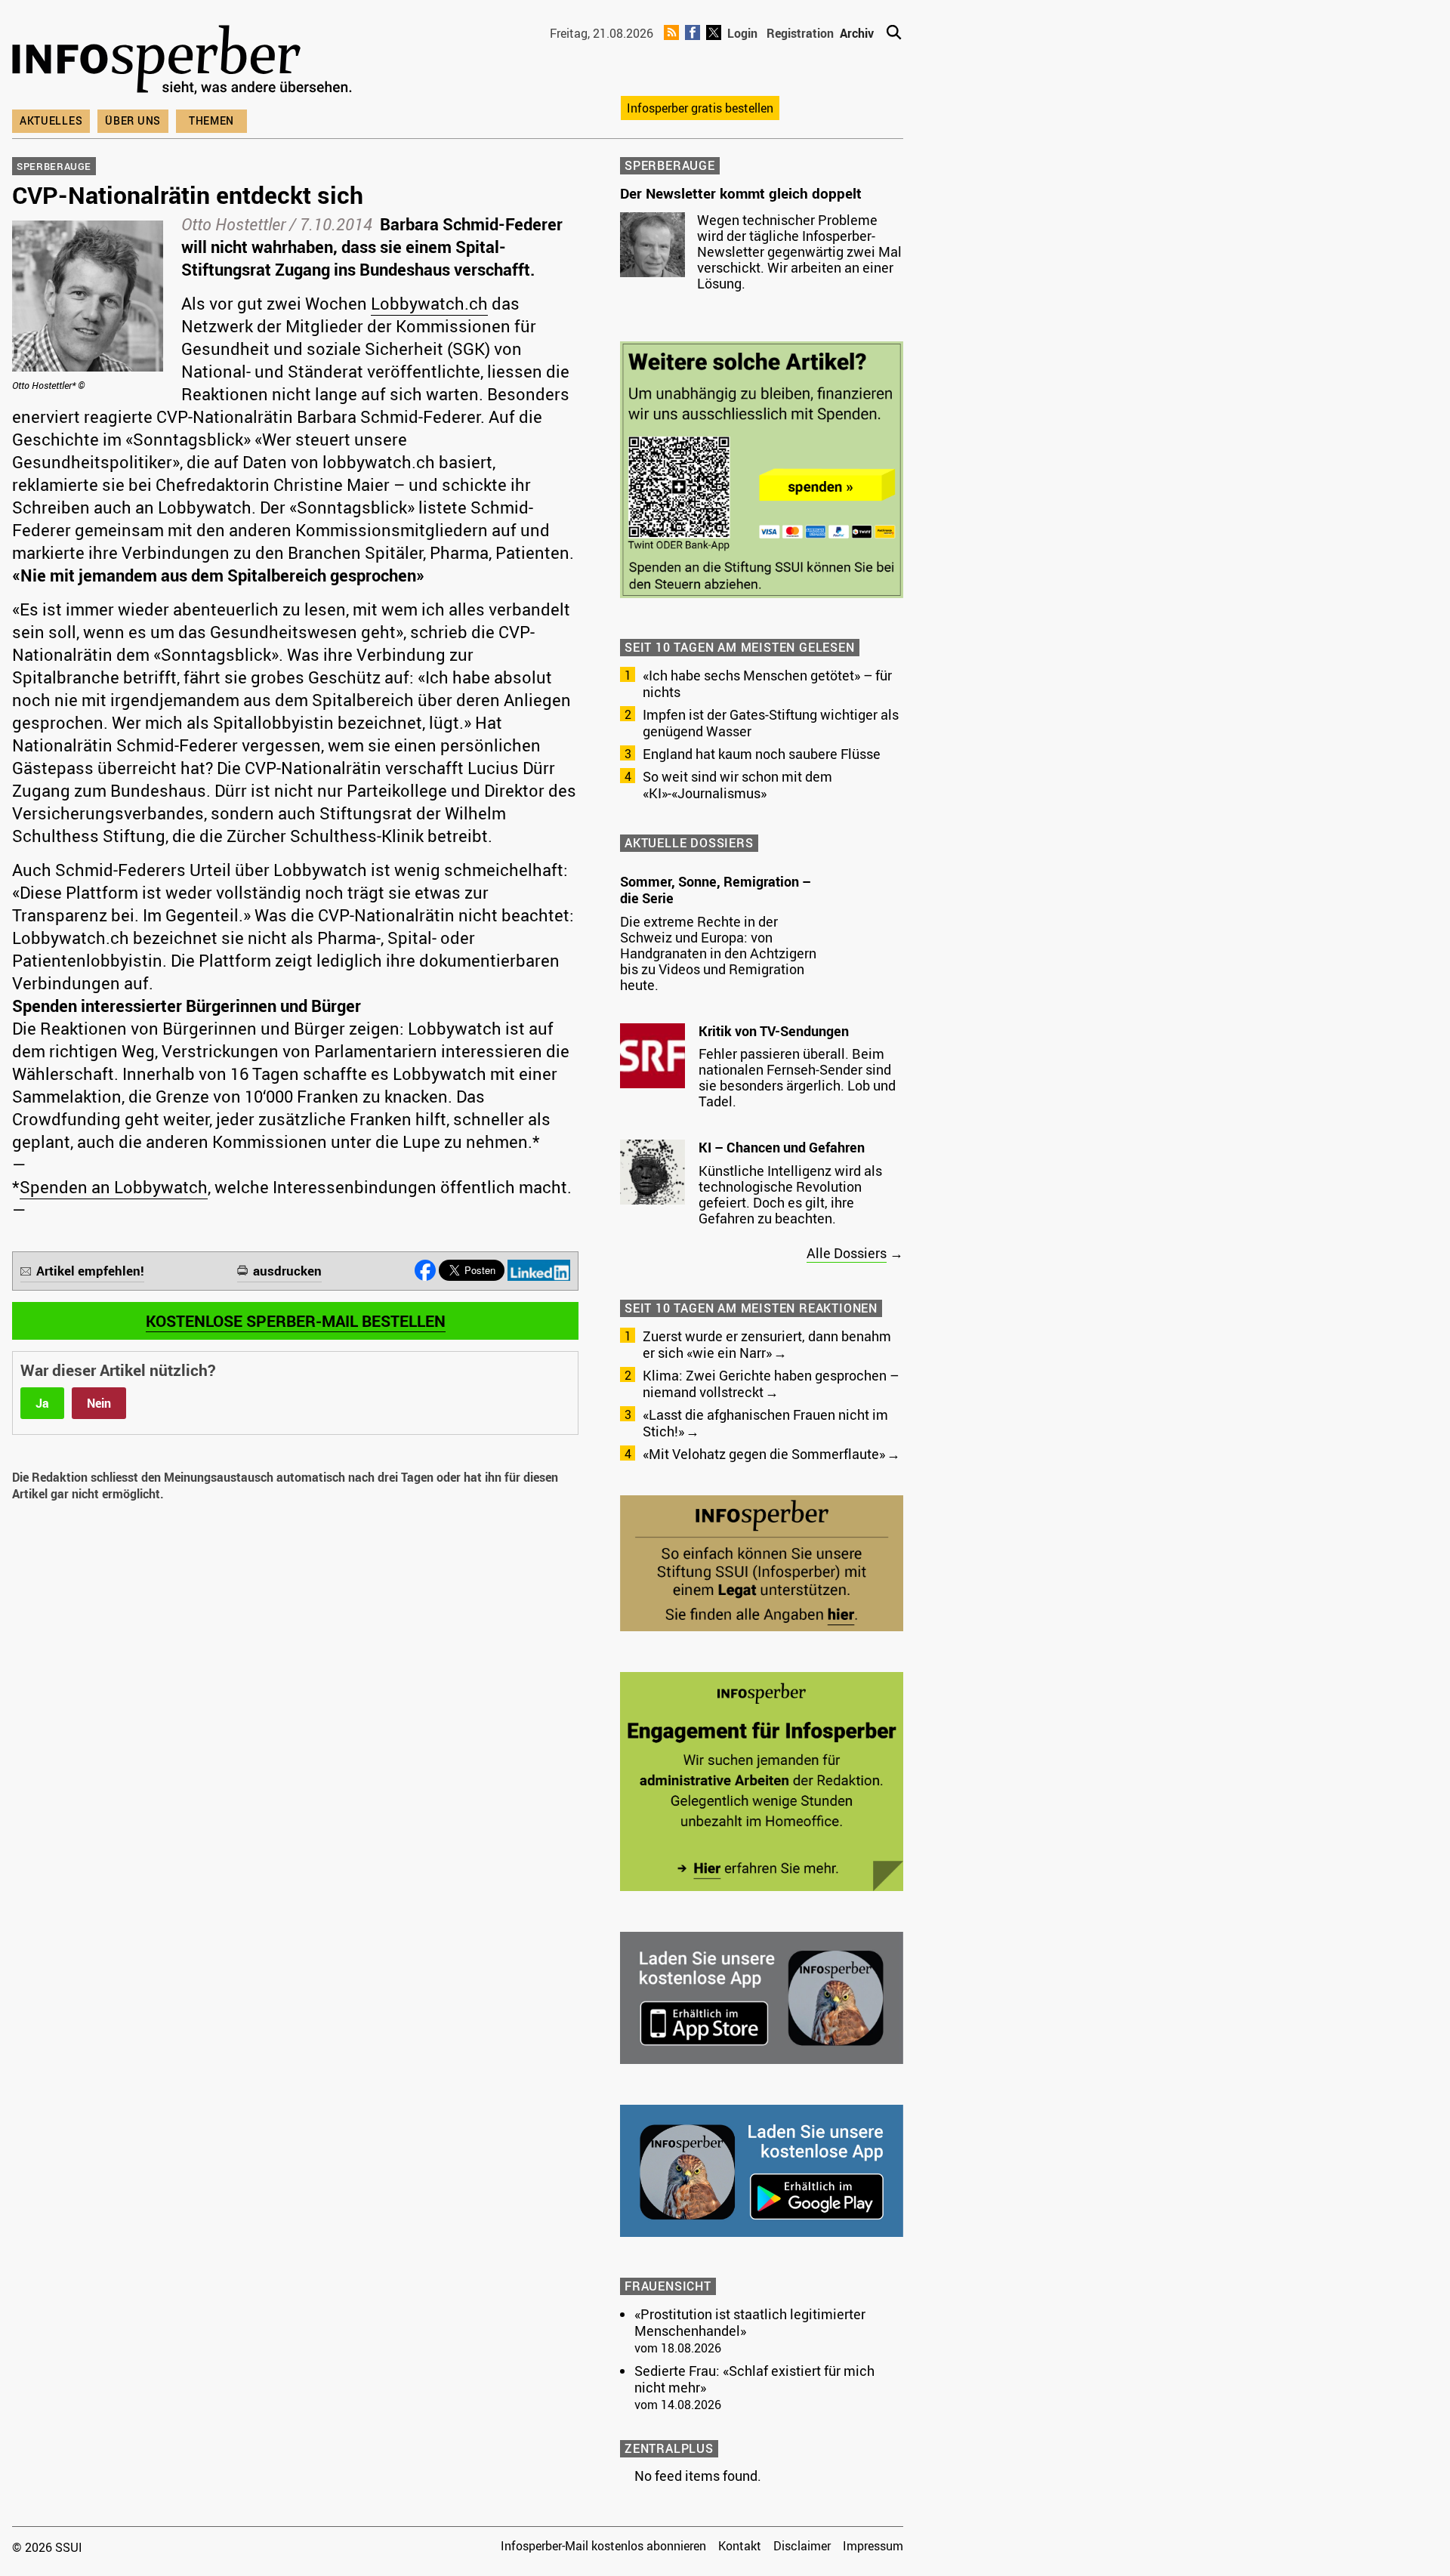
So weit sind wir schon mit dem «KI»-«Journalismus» (737, 785)
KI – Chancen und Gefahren (782, 1147)
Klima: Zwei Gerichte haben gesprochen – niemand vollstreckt (771, 1384)
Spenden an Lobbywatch (114, 1187)
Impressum (873, 2546)
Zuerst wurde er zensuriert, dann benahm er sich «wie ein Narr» (767, 1344)
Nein (99, 1403)
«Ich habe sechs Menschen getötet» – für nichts (767, 683)
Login (742, 33)
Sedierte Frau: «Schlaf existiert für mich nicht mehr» (754, 2379)
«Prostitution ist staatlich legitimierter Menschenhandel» (750, 2322)
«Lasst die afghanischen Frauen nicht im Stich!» (765, 1423)
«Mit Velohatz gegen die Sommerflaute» (764, 1454)
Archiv (857, 33)
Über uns (133, 120)
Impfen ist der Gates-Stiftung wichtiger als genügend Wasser (771, 723)
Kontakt (740, 2546)
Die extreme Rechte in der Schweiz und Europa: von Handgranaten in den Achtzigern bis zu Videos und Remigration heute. (718, 953)
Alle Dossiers (847, 1253)
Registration (800, 33)
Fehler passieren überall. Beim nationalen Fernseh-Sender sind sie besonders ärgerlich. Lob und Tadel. (797, 1077)
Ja (42, 1403)
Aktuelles (51, 120)
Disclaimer (802, 2546)
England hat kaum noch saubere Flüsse (762, 754)
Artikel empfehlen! (90, 1271)
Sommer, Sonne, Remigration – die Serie (716, 890)
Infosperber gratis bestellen (700, 108)
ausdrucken (287, 1271)
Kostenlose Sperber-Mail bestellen (296, 1321)
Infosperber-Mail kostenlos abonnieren (603, 2546)
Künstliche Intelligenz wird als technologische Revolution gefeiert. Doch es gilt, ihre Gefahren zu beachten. (790, 1194)
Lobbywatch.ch (429, 303)
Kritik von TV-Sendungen (774, 1031)
